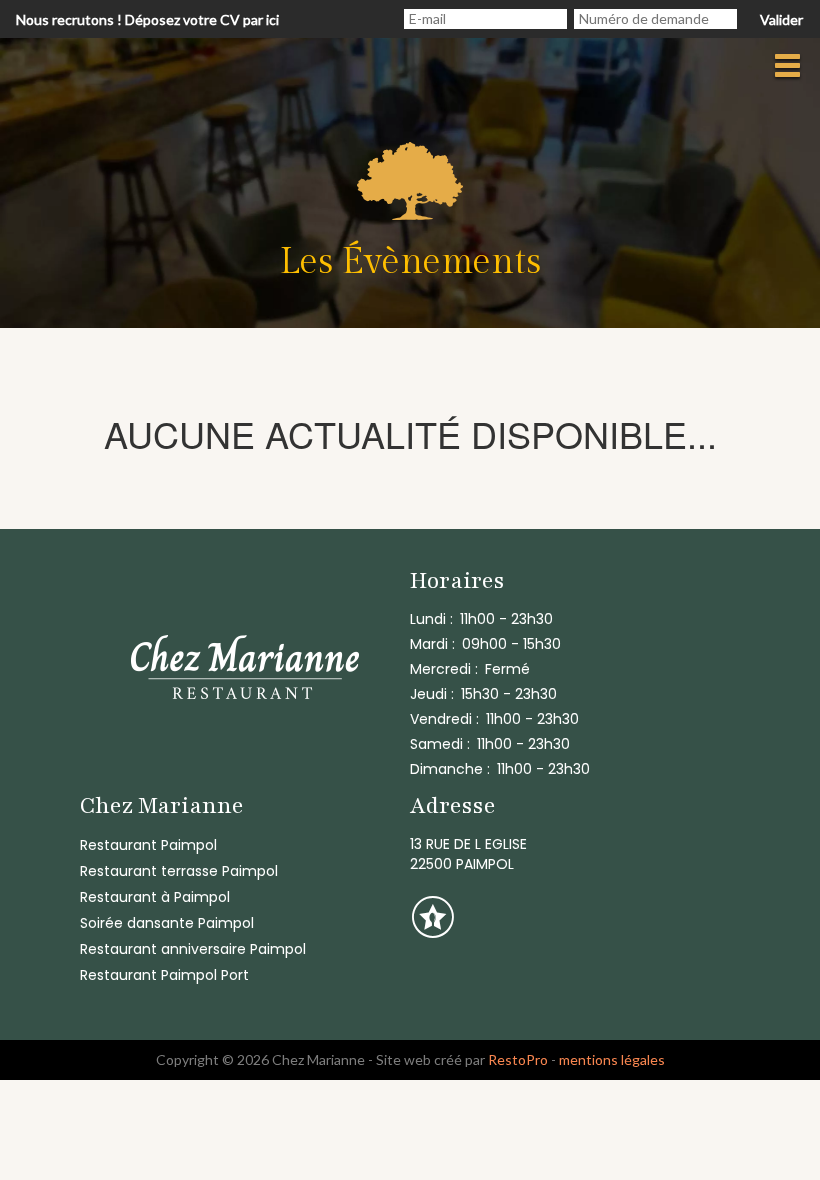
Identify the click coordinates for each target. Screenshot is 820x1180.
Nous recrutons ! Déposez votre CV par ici (147, 19)
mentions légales (612, 1059)
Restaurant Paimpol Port (164, 975)
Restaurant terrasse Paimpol (179, 871)
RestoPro (518, 1059)
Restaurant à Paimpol (155, 897)
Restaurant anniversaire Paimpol (193, 949)
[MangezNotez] (432, 931)
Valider (781, 19)
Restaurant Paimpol (148, 845)
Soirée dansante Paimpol (167, 923)
